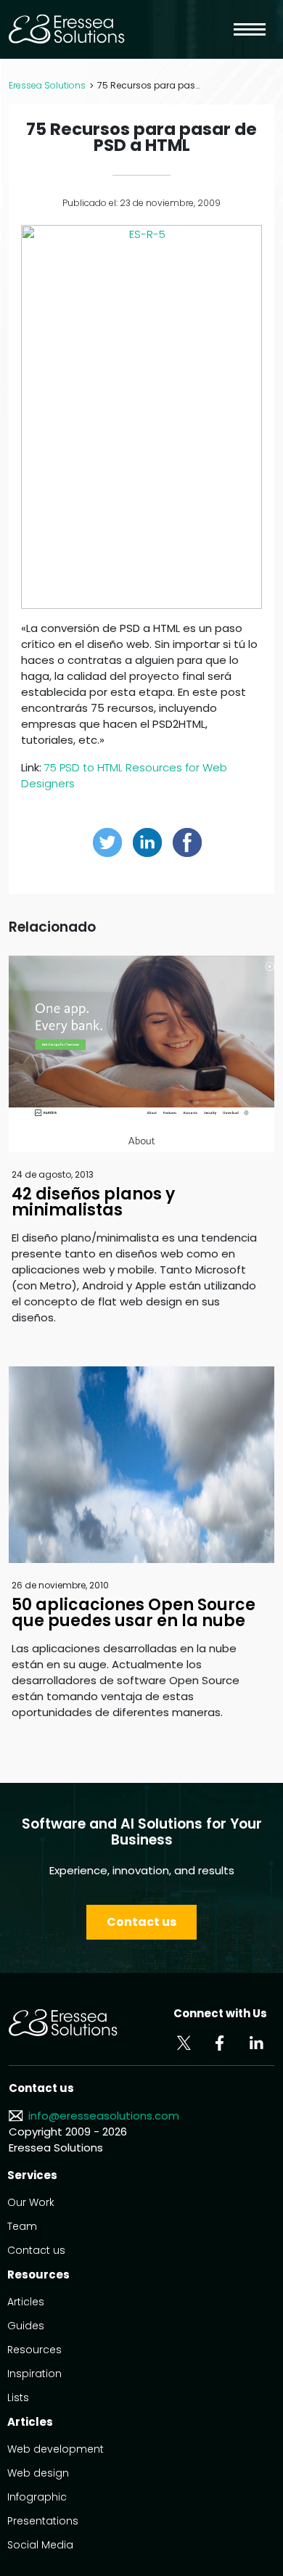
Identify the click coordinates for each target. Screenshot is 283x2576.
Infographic (37, 2497)
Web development (56, 2449)
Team (22, 2226)
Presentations (43, 2521)
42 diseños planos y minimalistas (93, 1202)
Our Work (31, 2202)
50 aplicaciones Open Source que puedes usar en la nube (134, 1613)
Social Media (40, 2545)
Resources (34, 2350)
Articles (26, 2302)
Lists (18, 2397)
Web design (38, 2473)
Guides (26, 2326)
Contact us (141, 1922)
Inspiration (34, 2374)
